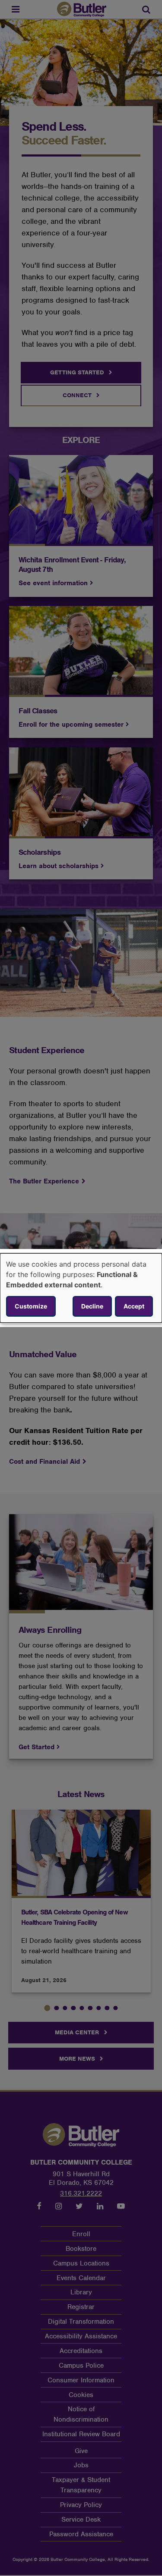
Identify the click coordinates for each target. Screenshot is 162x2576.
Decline (92, 1306)
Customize (31, 1306)
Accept (134, 1306)
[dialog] (81, 1288)
